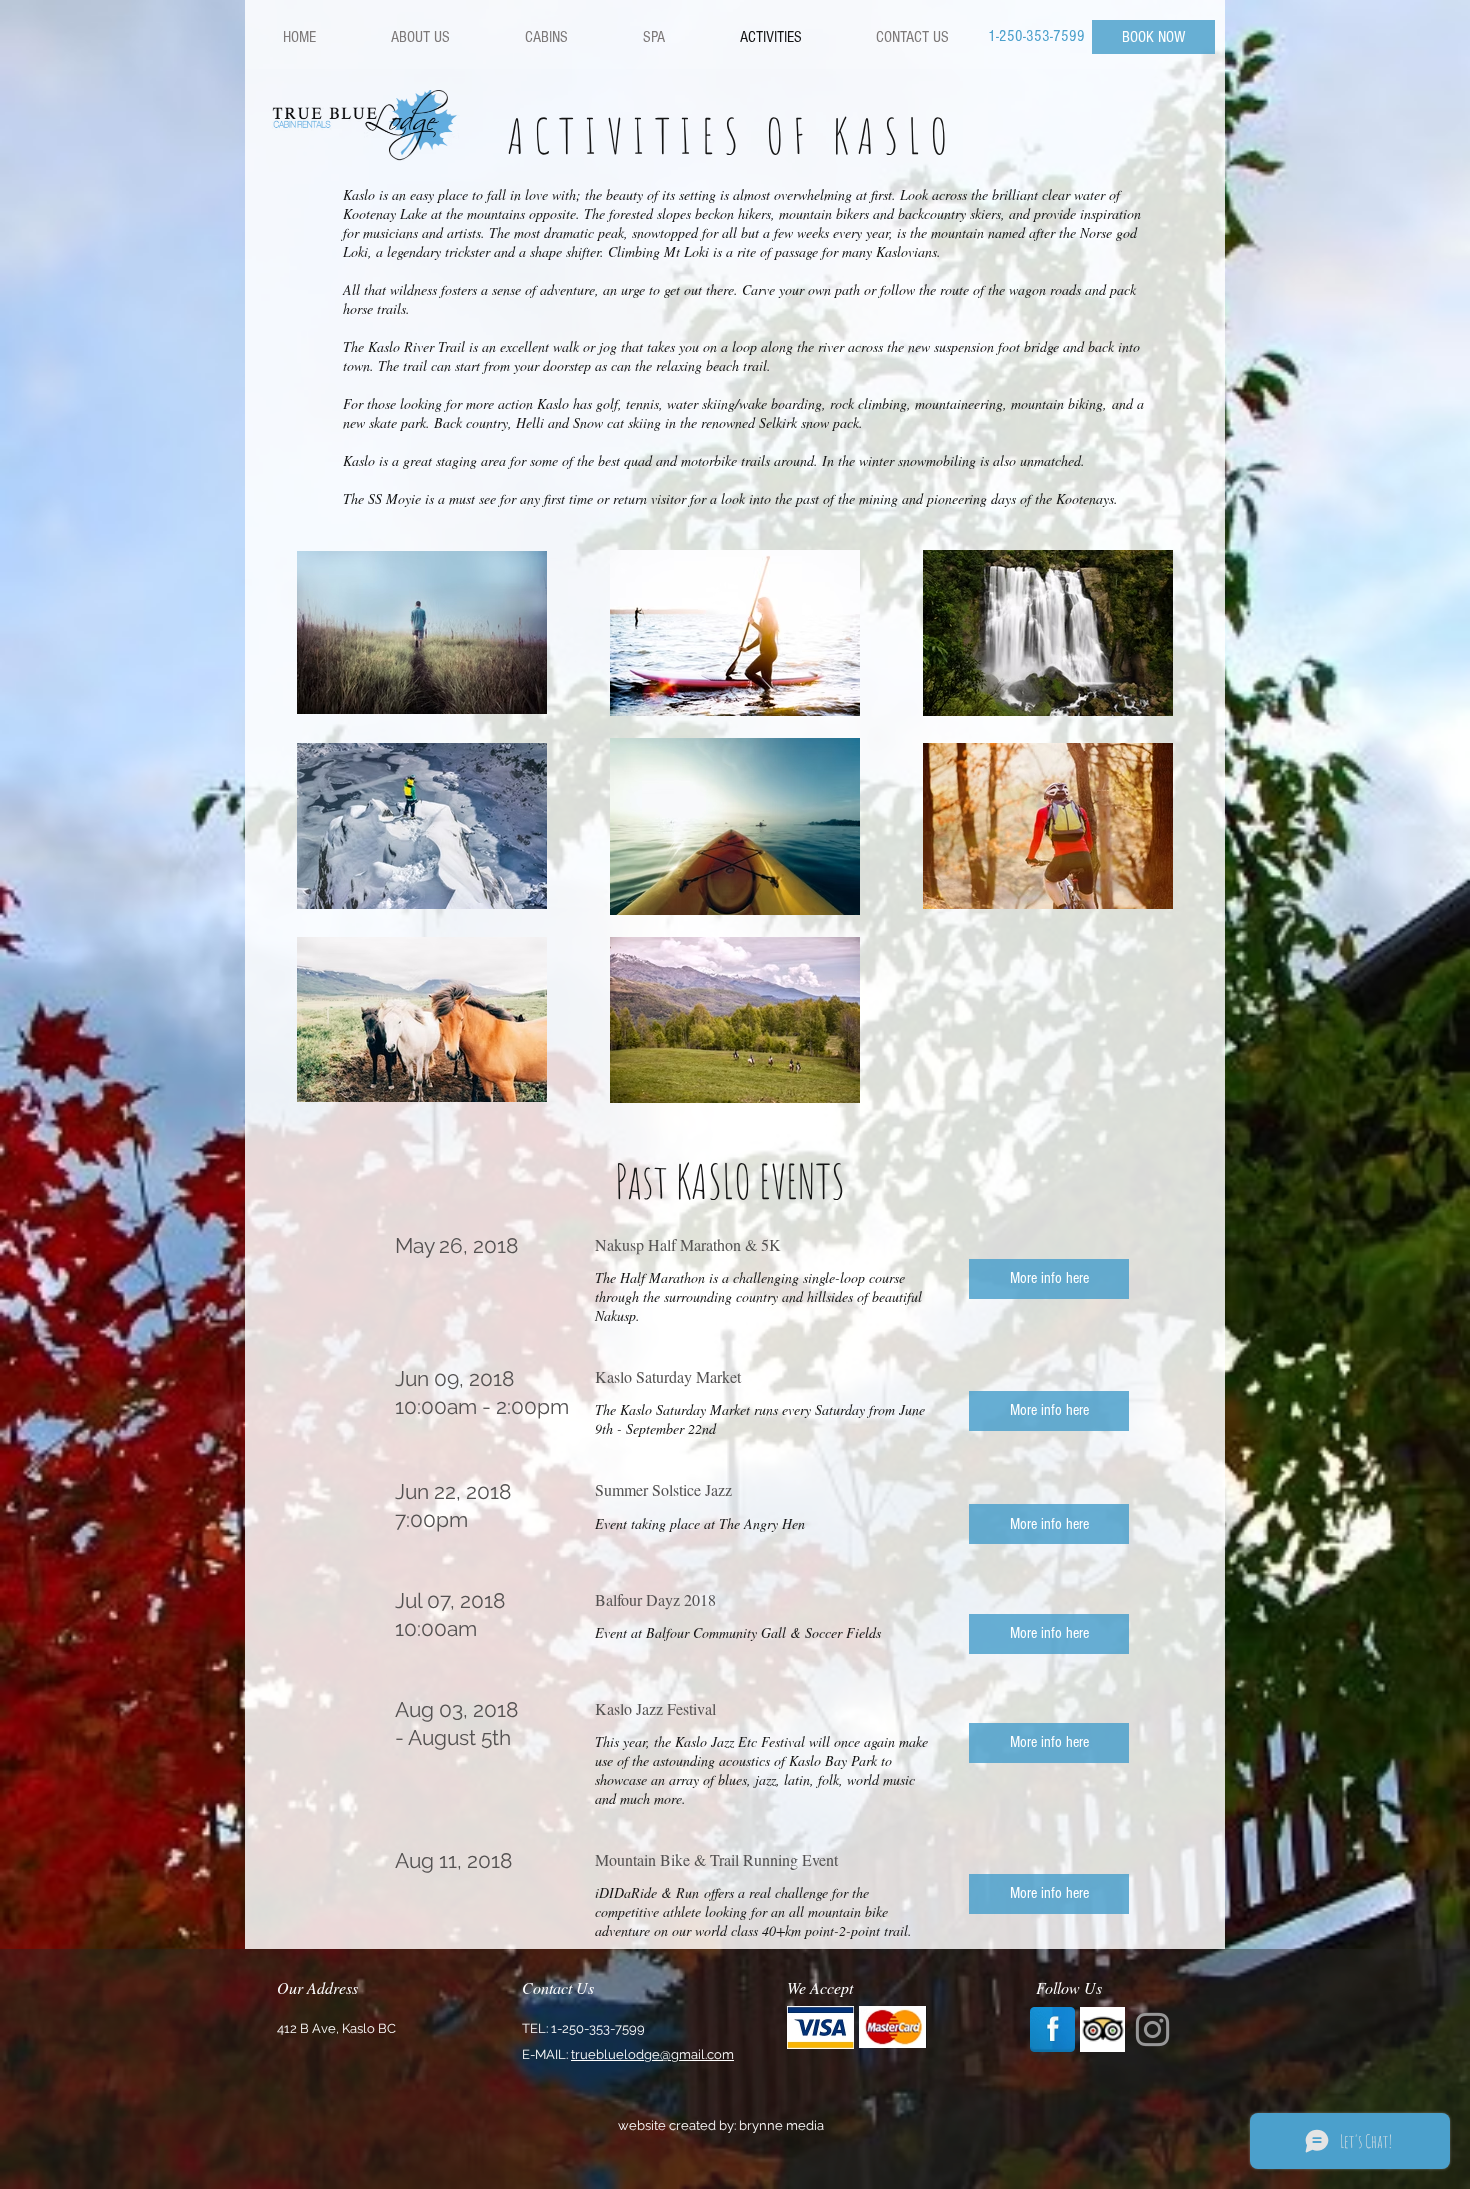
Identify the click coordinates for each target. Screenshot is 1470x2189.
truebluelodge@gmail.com (652, 2054)
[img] (820, 2027)
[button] (1049, 1278)
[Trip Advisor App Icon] (1102, 2029)
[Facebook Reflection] (1052, 2029)
